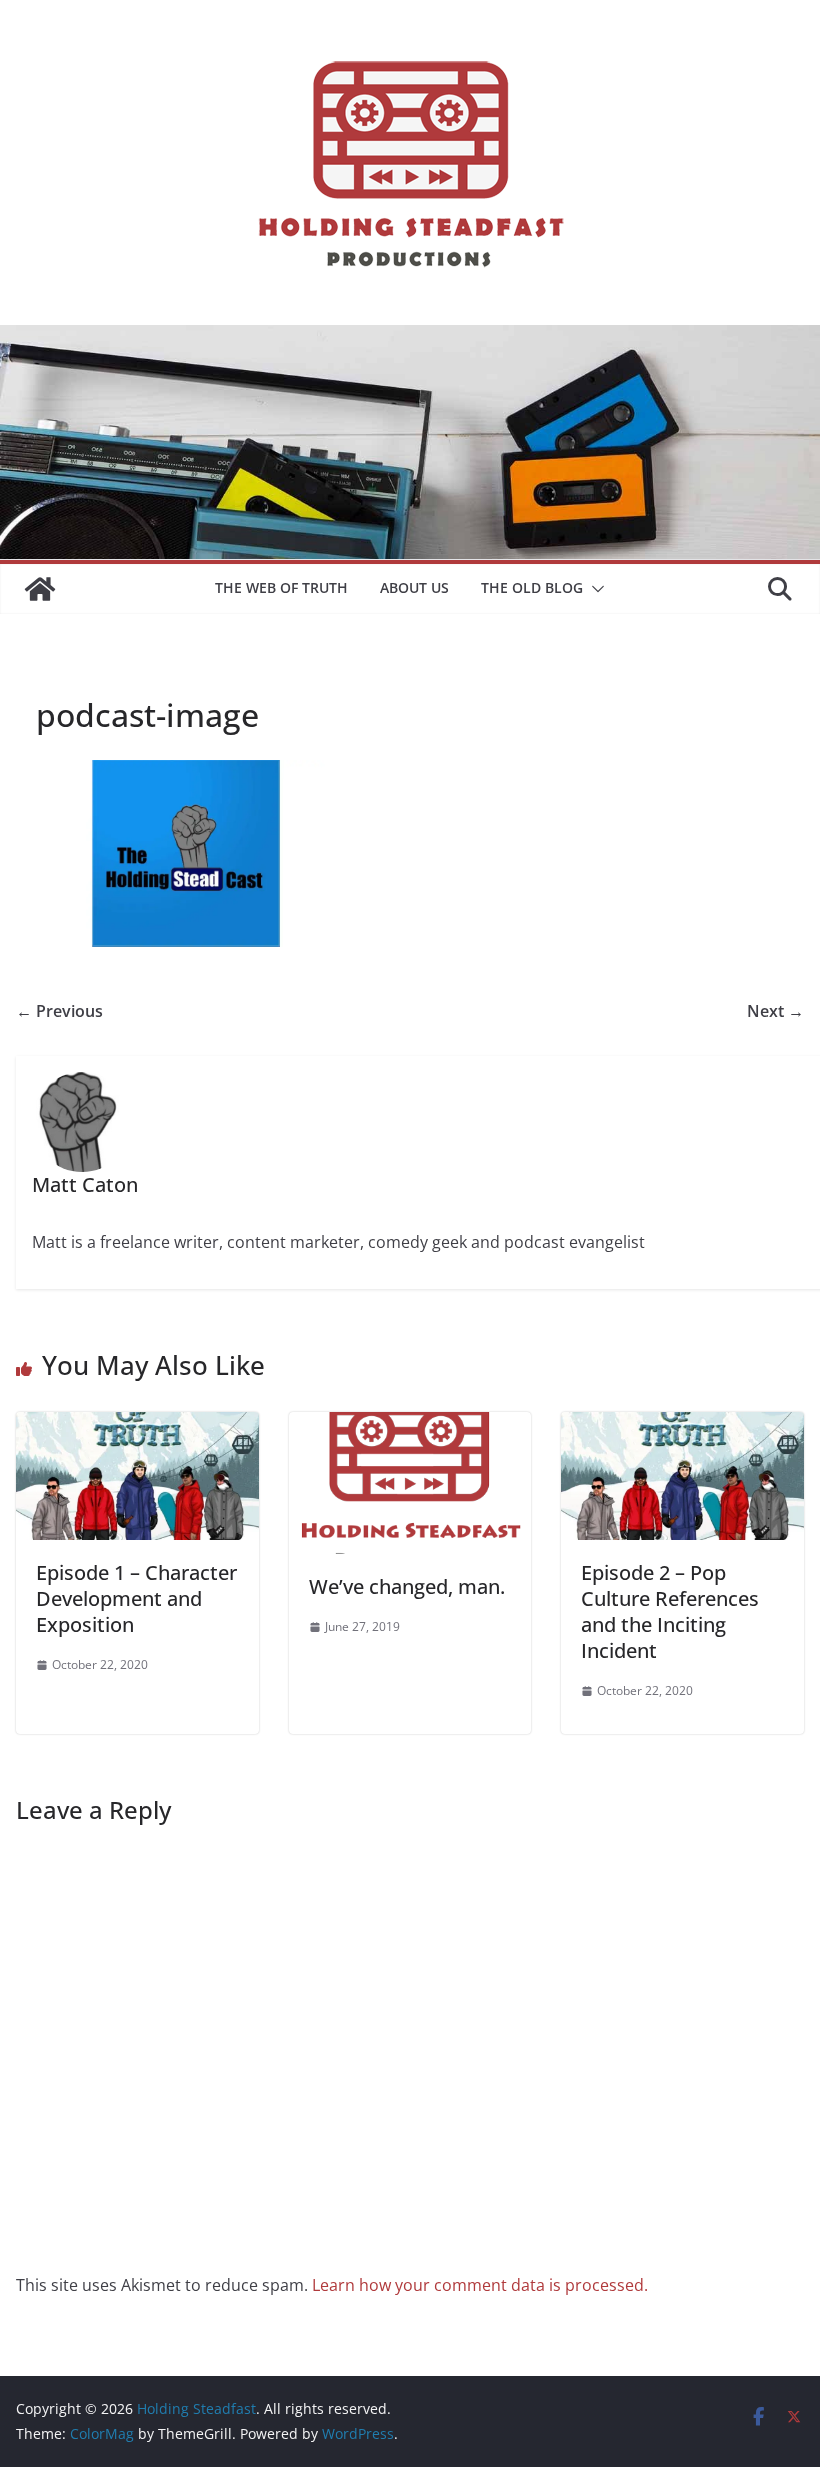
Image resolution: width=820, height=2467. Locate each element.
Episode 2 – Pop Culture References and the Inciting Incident (670, 1611)
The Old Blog (532, 587)
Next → (775, 1011)
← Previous (59, 1011)
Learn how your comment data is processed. (480, 2285)
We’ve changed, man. (407, 1586)
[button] (594, 589)
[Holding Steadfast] (40, 589)
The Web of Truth (281, 587)
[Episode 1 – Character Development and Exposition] (137, 1426)
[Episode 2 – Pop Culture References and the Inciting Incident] (682, 1426)
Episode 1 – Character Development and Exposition (136, 1598)
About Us (414, 587)
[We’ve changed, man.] (410, 1426)
